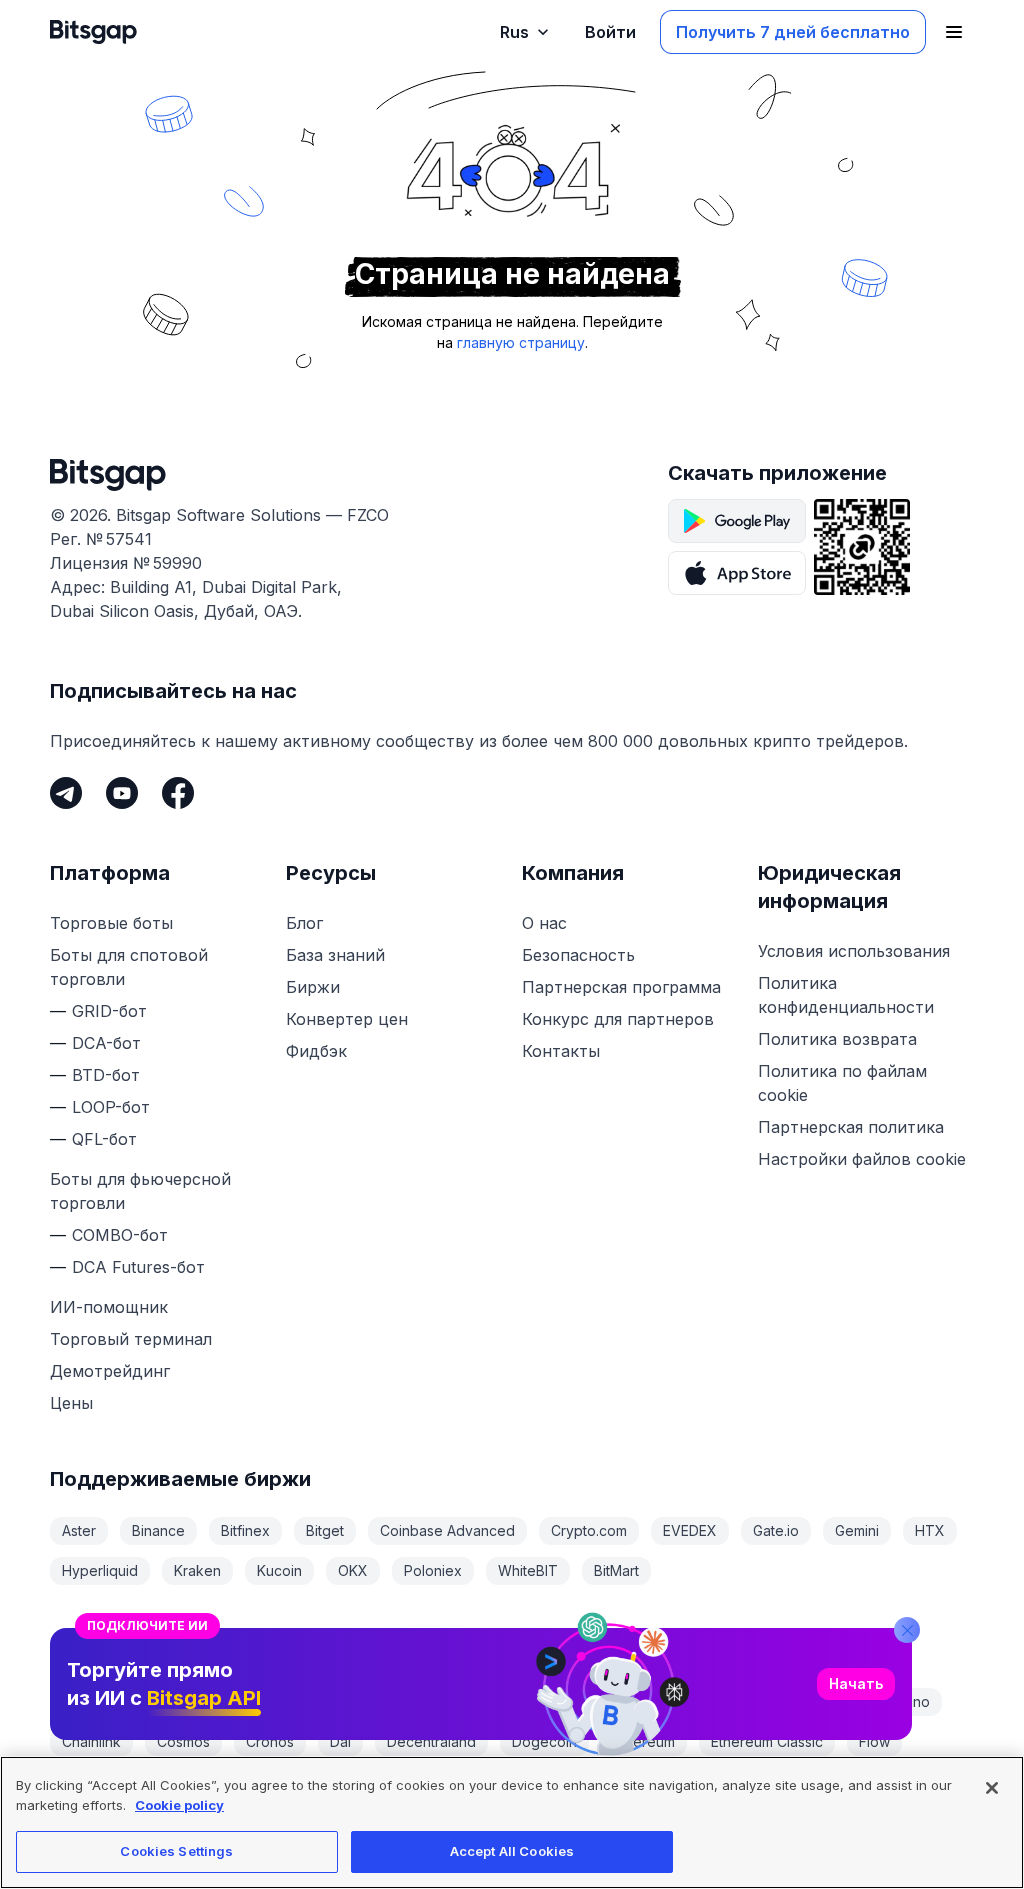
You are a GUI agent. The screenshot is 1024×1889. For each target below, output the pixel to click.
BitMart (616, 1570)
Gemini (857, 1530)
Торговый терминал (131, 1339)
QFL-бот (104, 1139)
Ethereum (644, 1741)
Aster (79, 1530)
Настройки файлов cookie (862, 1159)
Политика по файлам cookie (842, 1083)
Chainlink (91, 1741)
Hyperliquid (100, 1570)
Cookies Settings (176, 1851)
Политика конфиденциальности (846, 995)
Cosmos (183, 1741)
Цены (71, 1403)
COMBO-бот (120, 1235)
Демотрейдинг (110, 1371)
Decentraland (431, 1741)
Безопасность (578, 955)
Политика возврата (837, 1039)
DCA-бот (106, 1043)
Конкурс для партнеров (618, 1019)
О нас (544, 923)
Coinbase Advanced (447, 1530)
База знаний (335, 955)
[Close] (907, 1630)
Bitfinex (245, 1530)
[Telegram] (66, 793)
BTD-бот (106, 1075)
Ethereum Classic (767, 1741)
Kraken (197, 1570)
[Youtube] (122, 793)
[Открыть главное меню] (954, 32)
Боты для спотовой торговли (129, 967)
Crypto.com (589, 1530)
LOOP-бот (111, 1107)
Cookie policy (179, 1805)
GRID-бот (109, 1011)
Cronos (270, 1741)
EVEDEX (690, 1530)
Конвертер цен (347, 1019)
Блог (304, 923)
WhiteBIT (528, 1570)
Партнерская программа (621, 987)
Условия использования (854, 951)
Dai (340, 1741)
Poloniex (433, 1570)
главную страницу (521, 342)
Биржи (313, 987)
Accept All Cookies (512, 1851)
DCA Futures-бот (138, 1267)
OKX (353, 1570)
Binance (158, 1530)
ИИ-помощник (109, 1307)
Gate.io (776, 1530)
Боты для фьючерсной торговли (140, 1191)
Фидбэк (316, 1051)
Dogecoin (544, 1741)
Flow (874, 1741)
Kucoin (279, 1570)
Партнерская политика (851, 1127)
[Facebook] (178, 793)
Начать (856, 1683)
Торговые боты (111, 923)
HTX (930, 1530)
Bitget (325, 1530)
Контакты (561, 1051)
